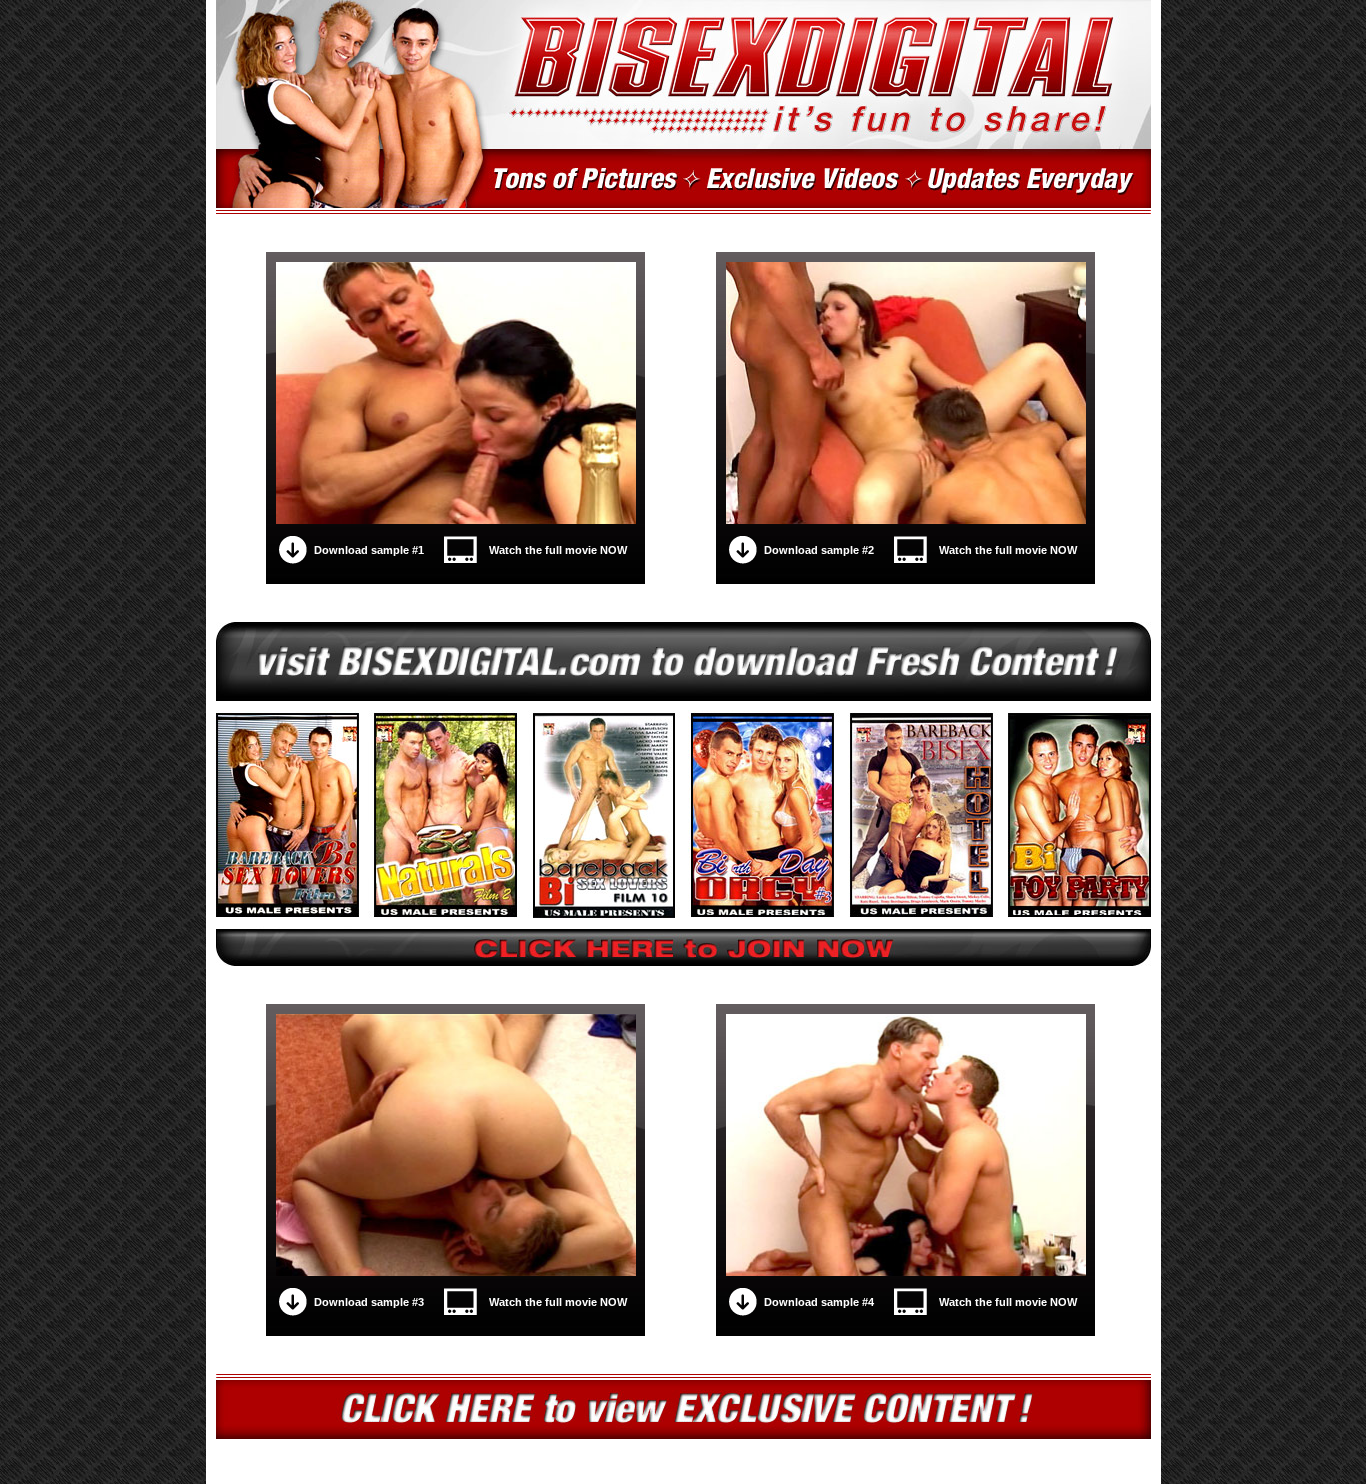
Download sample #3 (369, 1302)
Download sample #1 (369, 550)
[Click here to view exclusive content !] (683, 1406)
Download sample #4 (819, 1302)
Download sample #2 (819, 550)
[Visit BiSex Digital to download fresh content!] (683, 794)
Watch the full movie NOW (558, 550)
